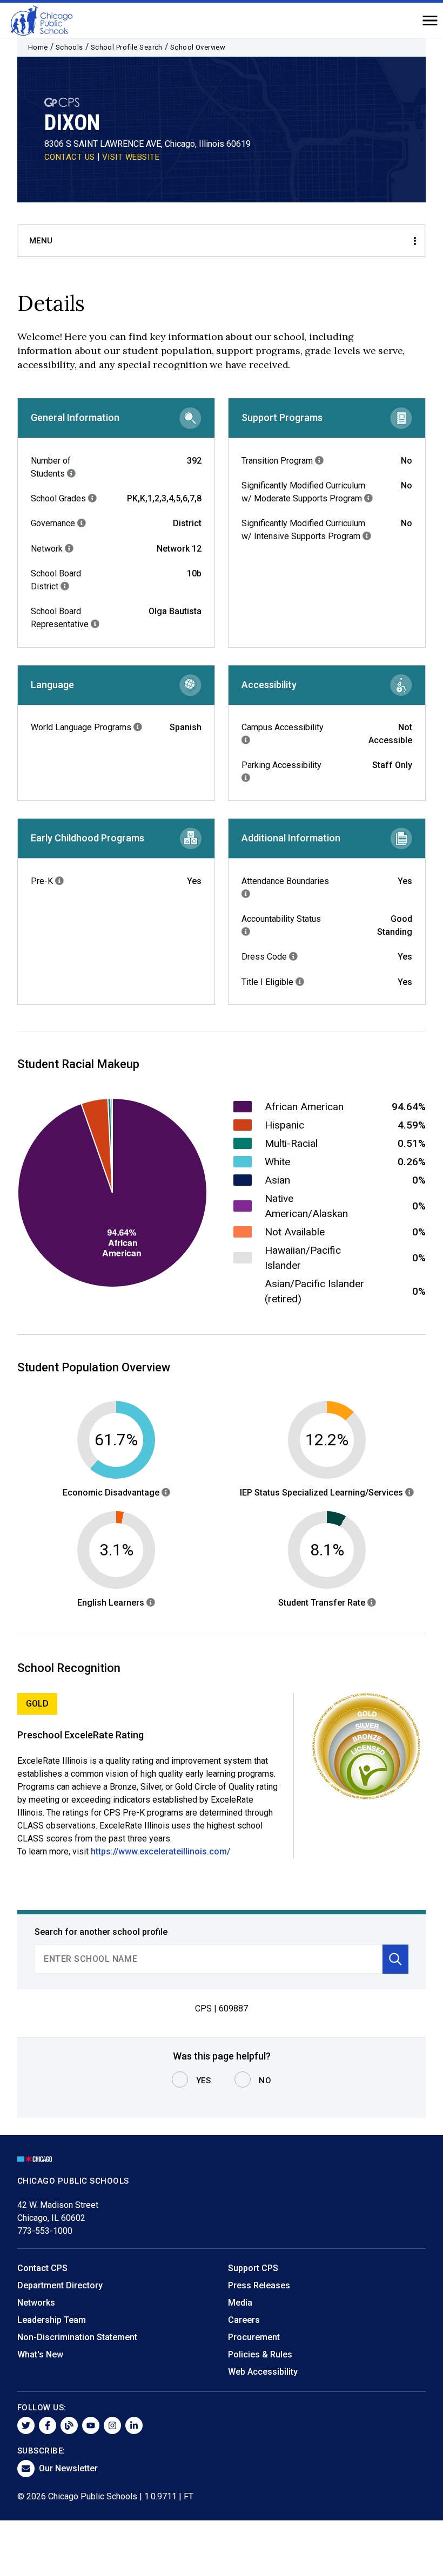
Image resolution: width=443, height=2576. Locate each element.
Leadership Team (52, 2320)
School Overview (198, 47)
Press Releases (259, 2285)
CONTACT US (70, 157)
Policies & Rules (260, 2354)
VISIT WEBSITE (131, 157)
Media (240, 2303)
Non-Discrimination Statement (77, 2337)
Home (38, 47)
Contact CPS (42, 2268)
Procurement (254, 2337)
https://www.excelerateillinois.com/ (160, 1851)
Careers (244, 2320)
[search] (209, 1959)
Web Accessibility (263, 2372)
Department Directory (60, 2285)
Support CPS (253, 2268)
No (265, 2081)
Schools (69, 47)
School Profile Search (127, 47)
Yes (204, 2081)
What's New (40, 2354)
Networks (36, 2303)
